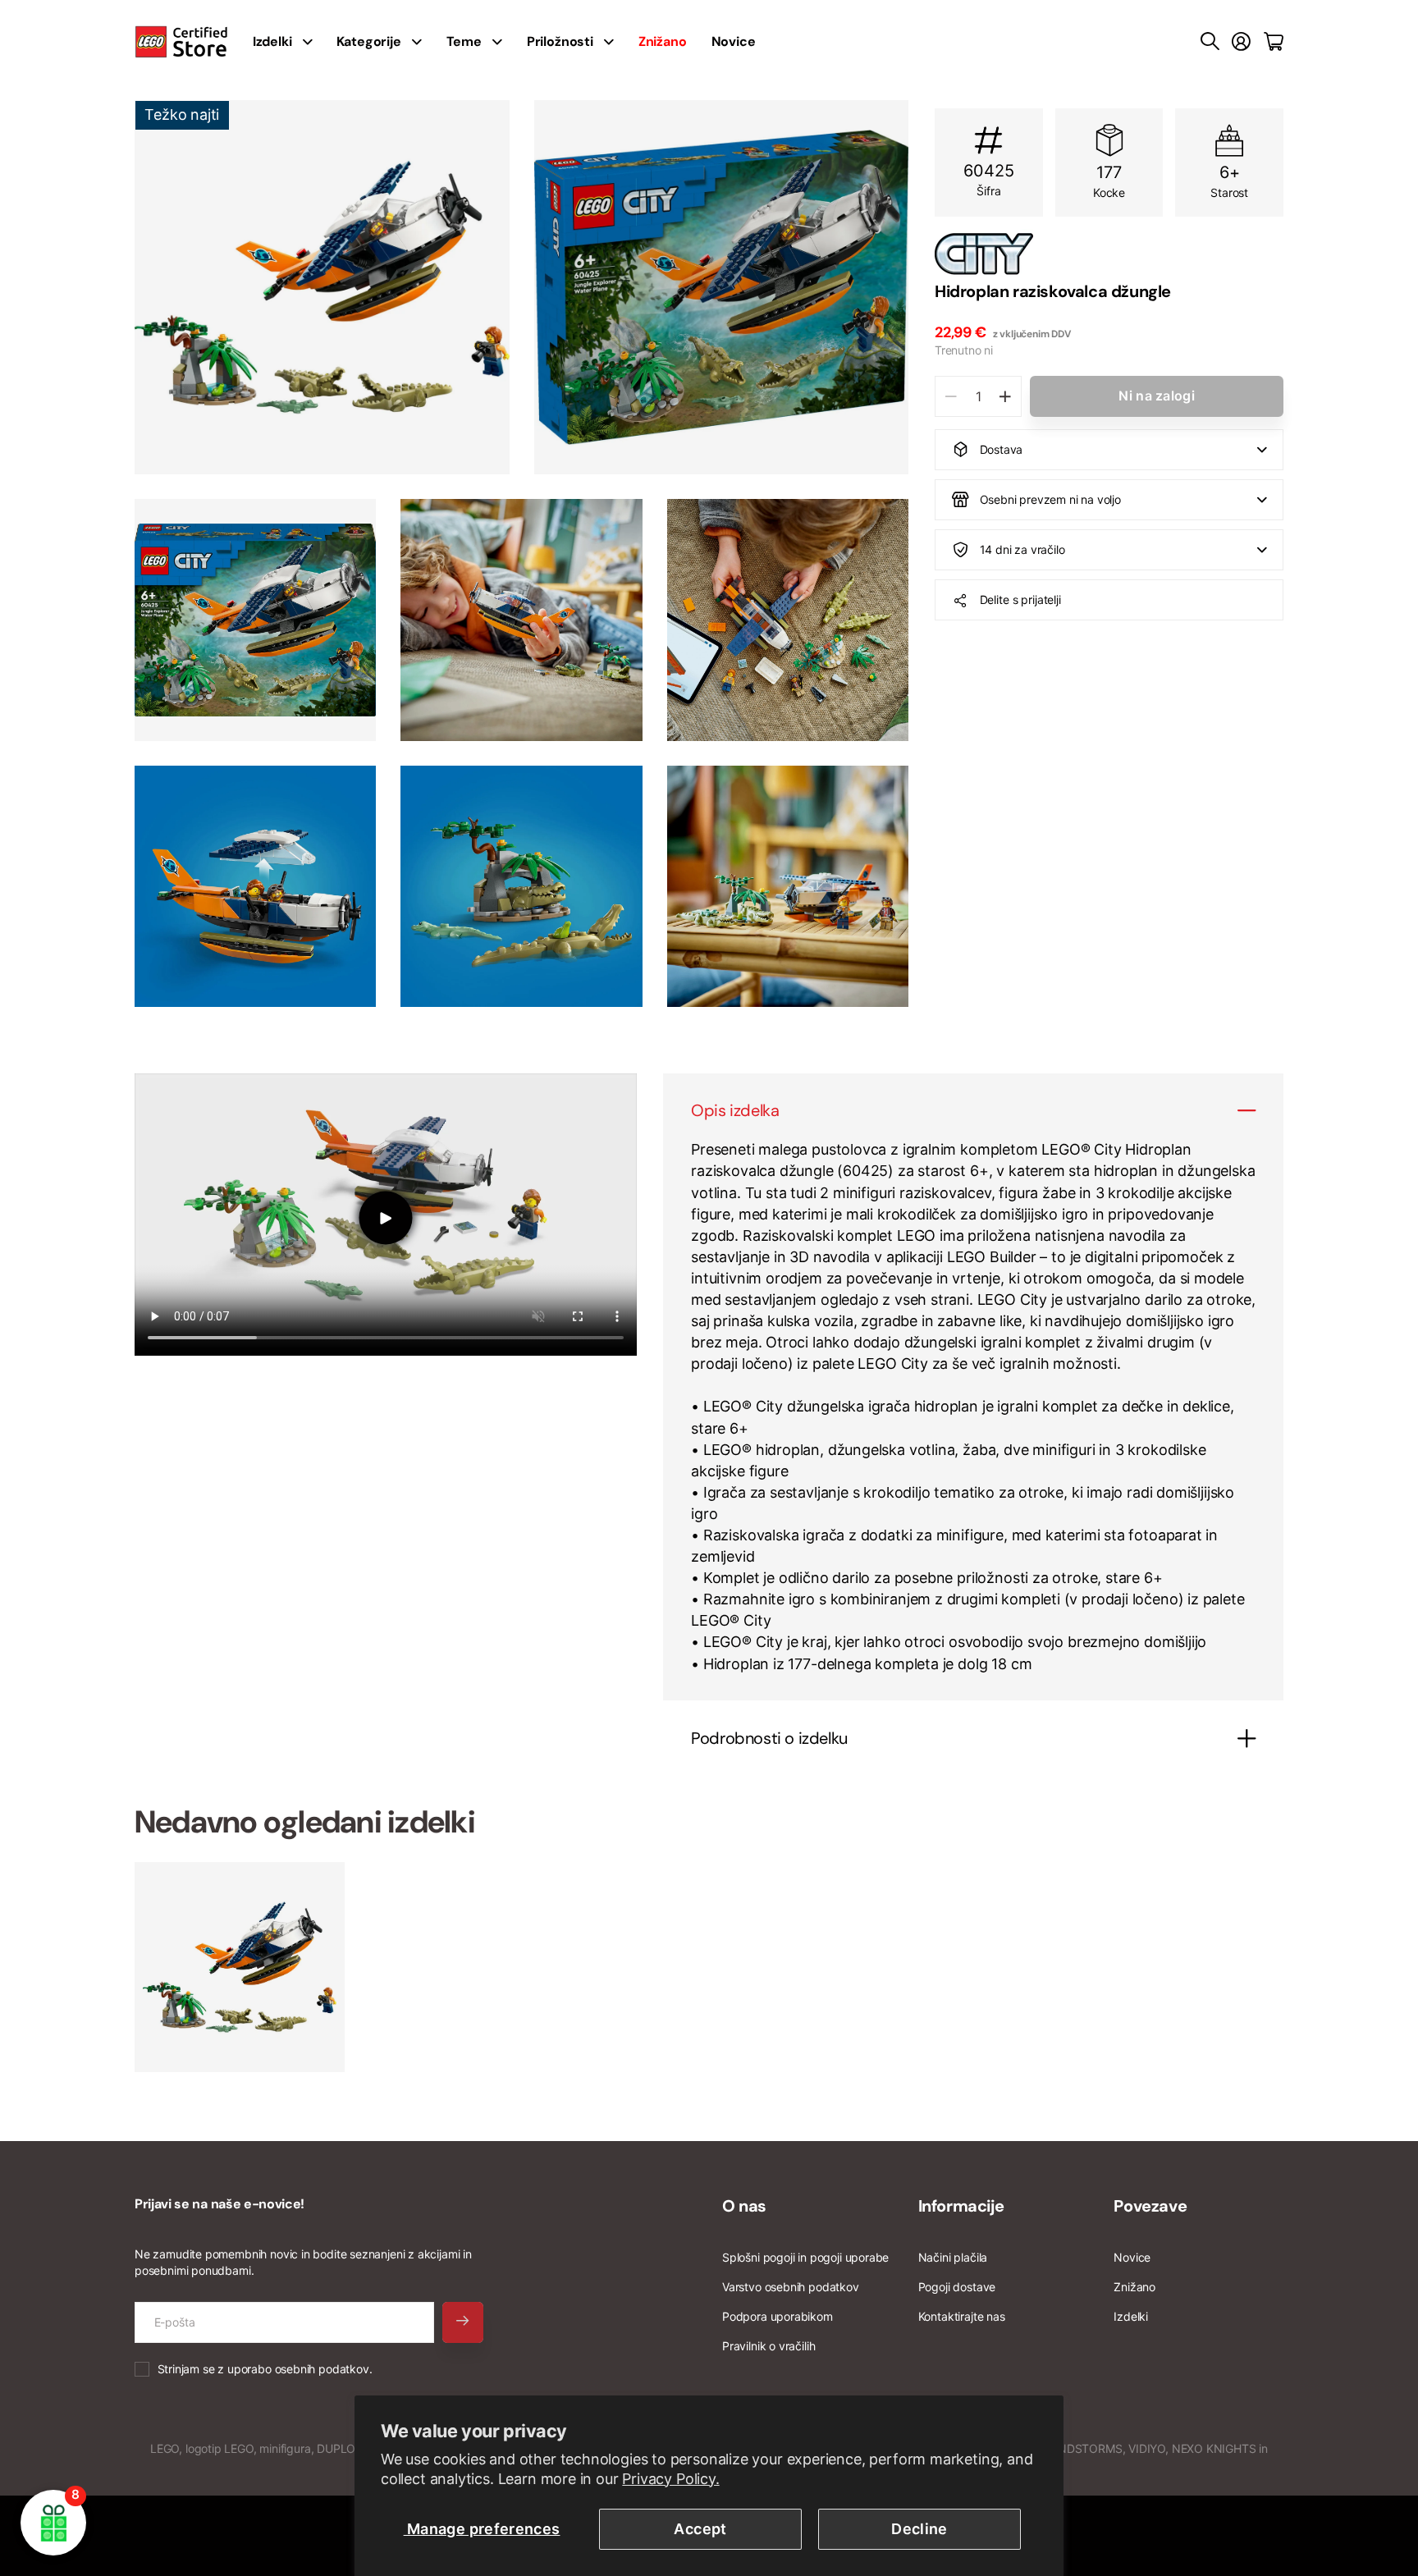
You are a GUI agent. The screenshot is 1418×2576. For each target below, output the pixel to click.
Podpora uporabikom (778, 2316)
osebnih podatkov (322, 2369)
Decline (919, 2529)
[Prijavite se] (1241, 42)
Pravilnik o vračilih (768, 2346)
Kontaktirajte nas (962, 2316)
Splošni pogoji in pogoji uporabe (805, 2257)
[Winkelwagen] (1274, 42)
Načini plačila (953, 2257)
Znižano (1134, 2287)
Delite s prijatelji (1020, 599)
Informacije (961, 2206)
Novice (734, 41)
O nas (744, 2206)
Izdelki (1131, 2316)
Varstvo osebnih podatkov (791, 2287)
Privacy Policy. (670, 2479)
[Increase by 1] (1005, 396)
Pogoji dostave (957, 2287)
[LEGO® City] (1109, 254)
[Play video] (386, 1217)
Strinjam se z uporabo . (265, 2369)
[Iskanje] (1210, 42)
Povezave (1150, 2206)
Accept (700, 2529)
